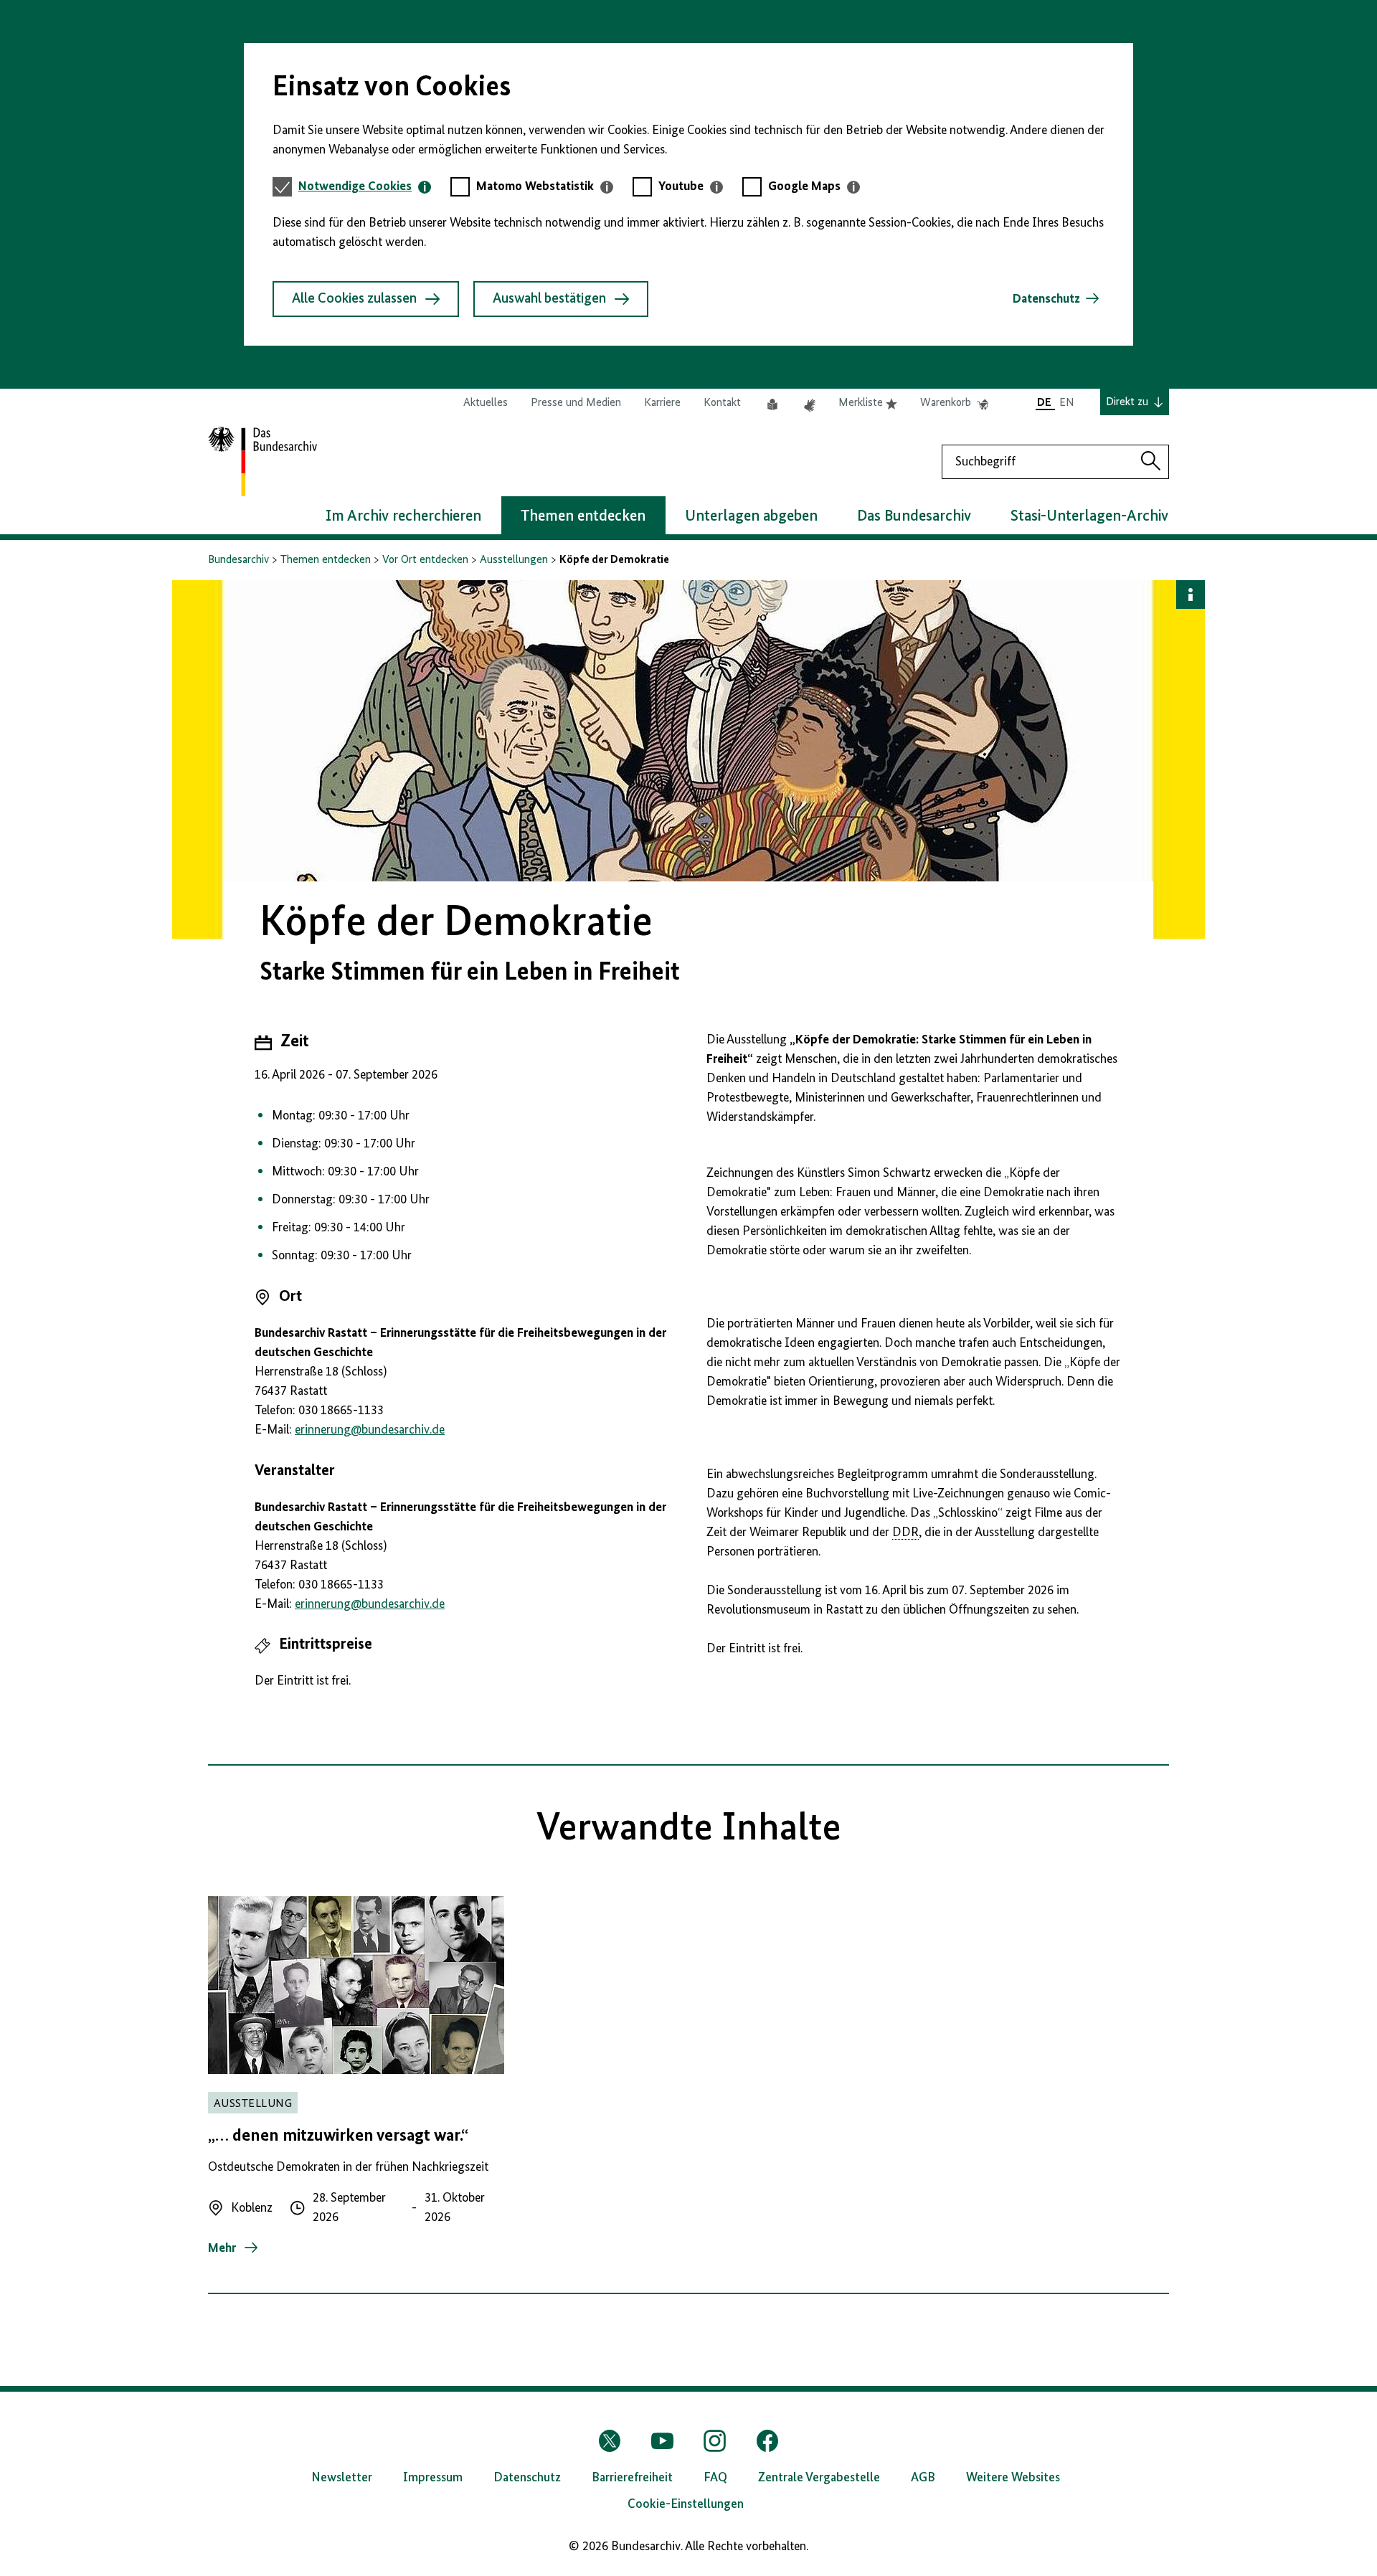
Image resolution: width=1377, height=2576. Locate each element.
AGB (923, 2478)
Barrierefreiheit (632, 2478)
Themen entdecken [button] (583, 516)
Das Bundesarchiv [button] (914, 516)
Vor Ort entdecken (425, 560)
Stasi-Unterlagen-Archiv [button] (1089, 516)
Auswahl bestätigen (549, 299)
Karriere (662, 403)
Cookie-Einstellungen (686, 2504)
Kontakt (722, 403)
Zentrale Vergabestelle (819, 2478)
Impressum (433, 2478)
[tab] (365, 187)
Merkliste (868, 404)
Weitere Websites (1013, 2478)
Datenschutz (1046, 299)
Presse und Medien (576, 403)
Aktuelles (486, 403)
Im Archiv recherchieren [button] (403, 516)
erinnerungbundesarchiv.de (370, 1430)
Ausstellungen (514, 560)
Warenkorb (954, 404)
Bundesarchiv (238, 560)
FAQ (715, 2478)
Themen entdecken (326, 560)
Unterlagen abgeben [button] (751, 516)
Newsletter (342, 2478)
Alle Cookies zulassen (354, 299)
